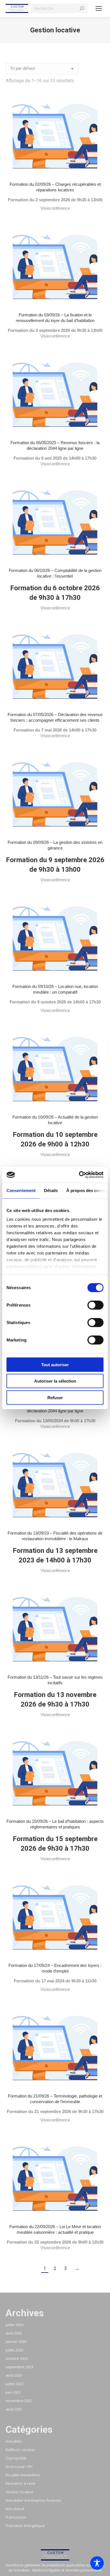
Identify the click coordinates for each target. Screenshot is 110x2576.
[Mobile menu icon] (99, 8)
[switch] (95, 1305)
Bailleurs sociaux (20, 2450)
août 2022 (14, 2409)
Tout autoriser (55, 1364)
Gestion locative (19, 2492)
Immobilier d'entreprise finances (33, 2500)
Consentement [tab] (21, 1190)
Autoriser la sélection (55, 1381)
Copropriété (16, 2458)
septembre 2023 (19, 2367)
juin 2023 (13, 2392)
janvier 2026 (16, 2342)
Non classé (15, 2509)
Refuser (55, 1397)
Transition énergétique (25, 2526)
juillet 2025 (15, 2350)
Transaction (16, 2517)
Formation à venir (21, 2483)
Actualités (14, 2441)
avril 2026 (14, 2333)
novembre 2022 (19, 2401)
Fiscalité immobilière (23, 2475)
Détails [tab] (51, 1190)
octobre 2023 (17, 2358)
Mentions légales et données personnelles (67, 2570)
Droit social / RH (19, 2467)
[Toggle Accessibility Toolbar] (97, 2563)
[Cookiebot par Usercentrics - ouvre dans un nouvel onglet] (79, 1175)
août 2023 (14, 2375)
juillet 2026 (15, 2325)
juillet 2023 (15, 2384)
